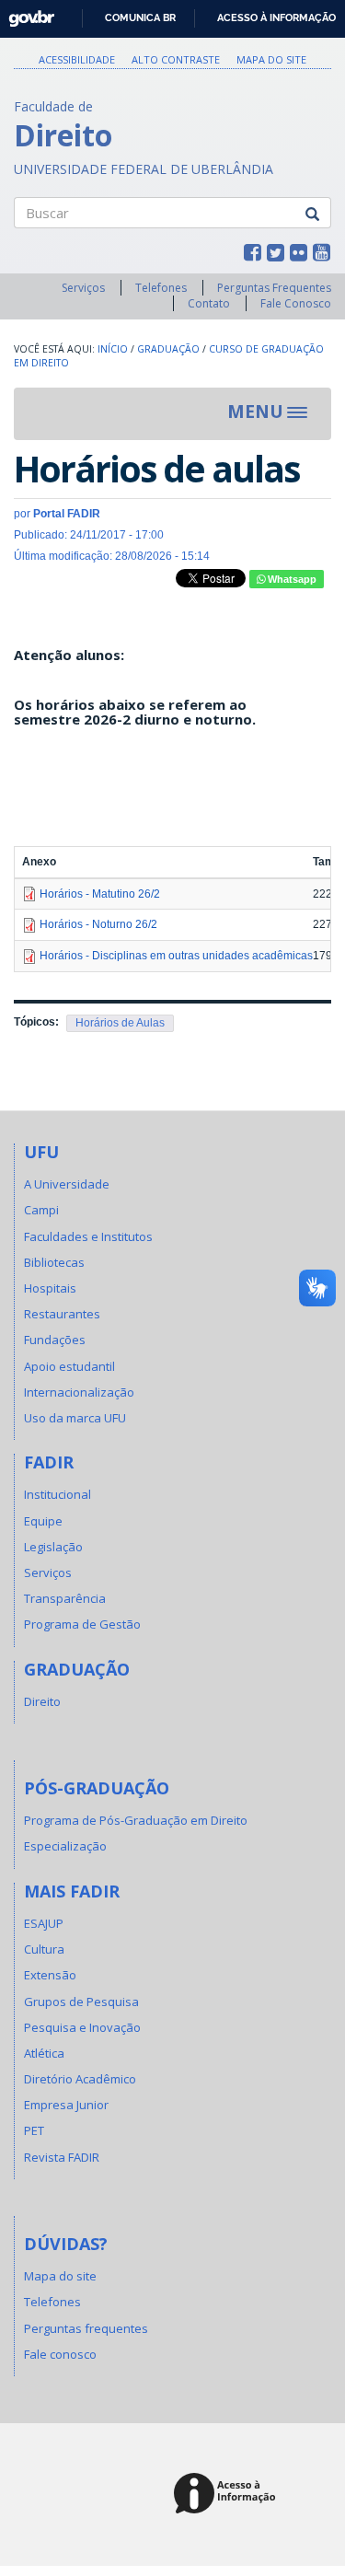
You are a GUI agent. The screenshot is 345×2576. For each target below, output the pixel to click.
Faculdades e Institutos (88, 1236)
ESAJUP (44, 1923)
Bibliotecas (54, 1262)
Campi (41, 1210)
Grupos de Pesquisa (81, 2002)
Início (113, 349)
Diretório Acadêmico (80, 2079)
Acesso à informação (276, 17)
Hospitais (50, 1288)
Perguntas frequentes (86, 2328)
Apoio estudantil (69, 1366)
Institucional (57, 1494)
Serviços (83, 288)
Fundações (55, 1340)
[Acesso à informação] (228, 2495)
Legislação (53, 1547)
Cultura (44, 1949)
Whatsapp (291, 579)
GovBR (25, 13)
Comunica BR (140, 17)
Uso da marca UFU (75, 1418)
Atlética (44, 2053)
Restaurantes (62, 1314)
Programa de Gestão (82, 1624)
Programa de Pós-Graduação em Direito (136, 1820)
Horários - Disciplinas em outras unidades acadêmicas (176, 956)
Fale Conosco (296, 303)
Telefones (161, 288)
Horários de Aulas (120, 1023)
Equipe (43, 1521)
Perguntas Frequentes (274, 288)
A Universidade (67, 1184)
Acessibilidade (77, 59)
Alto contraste (176, 59)
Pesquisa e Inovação (82, 2027)
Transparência (65, 1598)
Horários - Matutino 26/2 (100, 894)
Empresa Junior (66, 2105)
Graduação (168, 349)
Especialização (65, 1846)
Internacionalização (79, 1392)
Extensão (50, 1975)
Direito (42, 1701)
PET (34, 2130)
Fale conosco (60, 2354)
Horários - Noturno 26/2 (98, 924)
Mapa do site (271, 59)
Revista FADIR (62, 2157)
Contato (209, 303)
